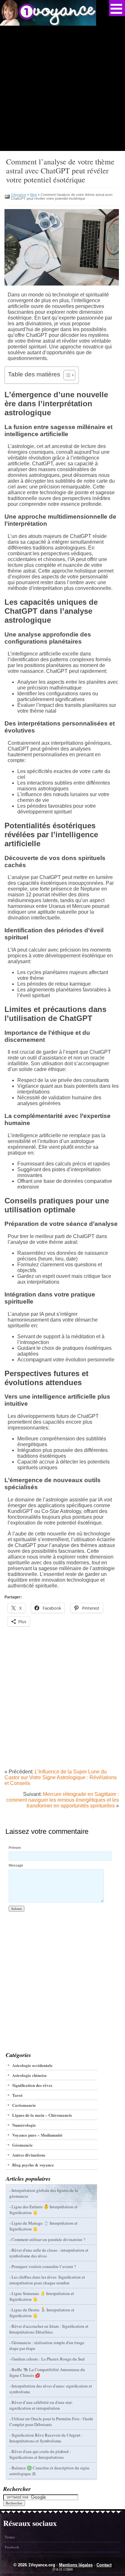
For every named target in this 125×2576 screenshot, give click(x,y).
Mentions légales (76, 2565)
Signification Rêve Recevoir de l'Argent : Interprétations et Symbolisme (46, 2438)
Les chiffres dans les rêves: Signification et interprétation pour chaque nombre (47, 2280)
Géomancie (22, 2145)
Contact (104, 2565)
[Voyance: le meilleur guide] (48, 24)
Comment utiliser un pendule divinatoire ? (48, 2239)
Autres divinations (29, 2155)
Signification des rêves (32, 2085)
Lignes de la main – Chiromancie (42, 2115)
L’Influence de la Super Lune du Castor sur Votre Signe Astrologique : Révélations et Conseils (61, 1777)
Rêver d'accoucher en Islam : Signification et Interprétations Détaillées (49, 2329)
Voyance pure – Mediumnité (37, 2135)
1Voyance (19, 195)
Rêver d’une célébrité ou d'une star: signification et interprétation (41, 2405)
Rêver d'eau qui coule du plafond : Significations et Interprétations (40, 2454)
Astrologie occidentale (32, 2065)
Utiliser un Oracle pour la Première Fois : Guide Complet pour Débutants (51, 2422)
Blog (33, 195)
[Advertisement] (63, 88)
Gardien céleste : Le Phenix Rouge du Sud (48, 2359)
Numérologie (24, 2125)
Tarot (17, 2095)
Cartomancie (24, 2105)
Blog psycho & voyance (33, 2165)
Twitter (10, 2537)
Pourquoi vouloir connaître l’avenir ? (44, 2266)
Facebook (12, 2547)
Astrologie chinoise (29, 2075)
